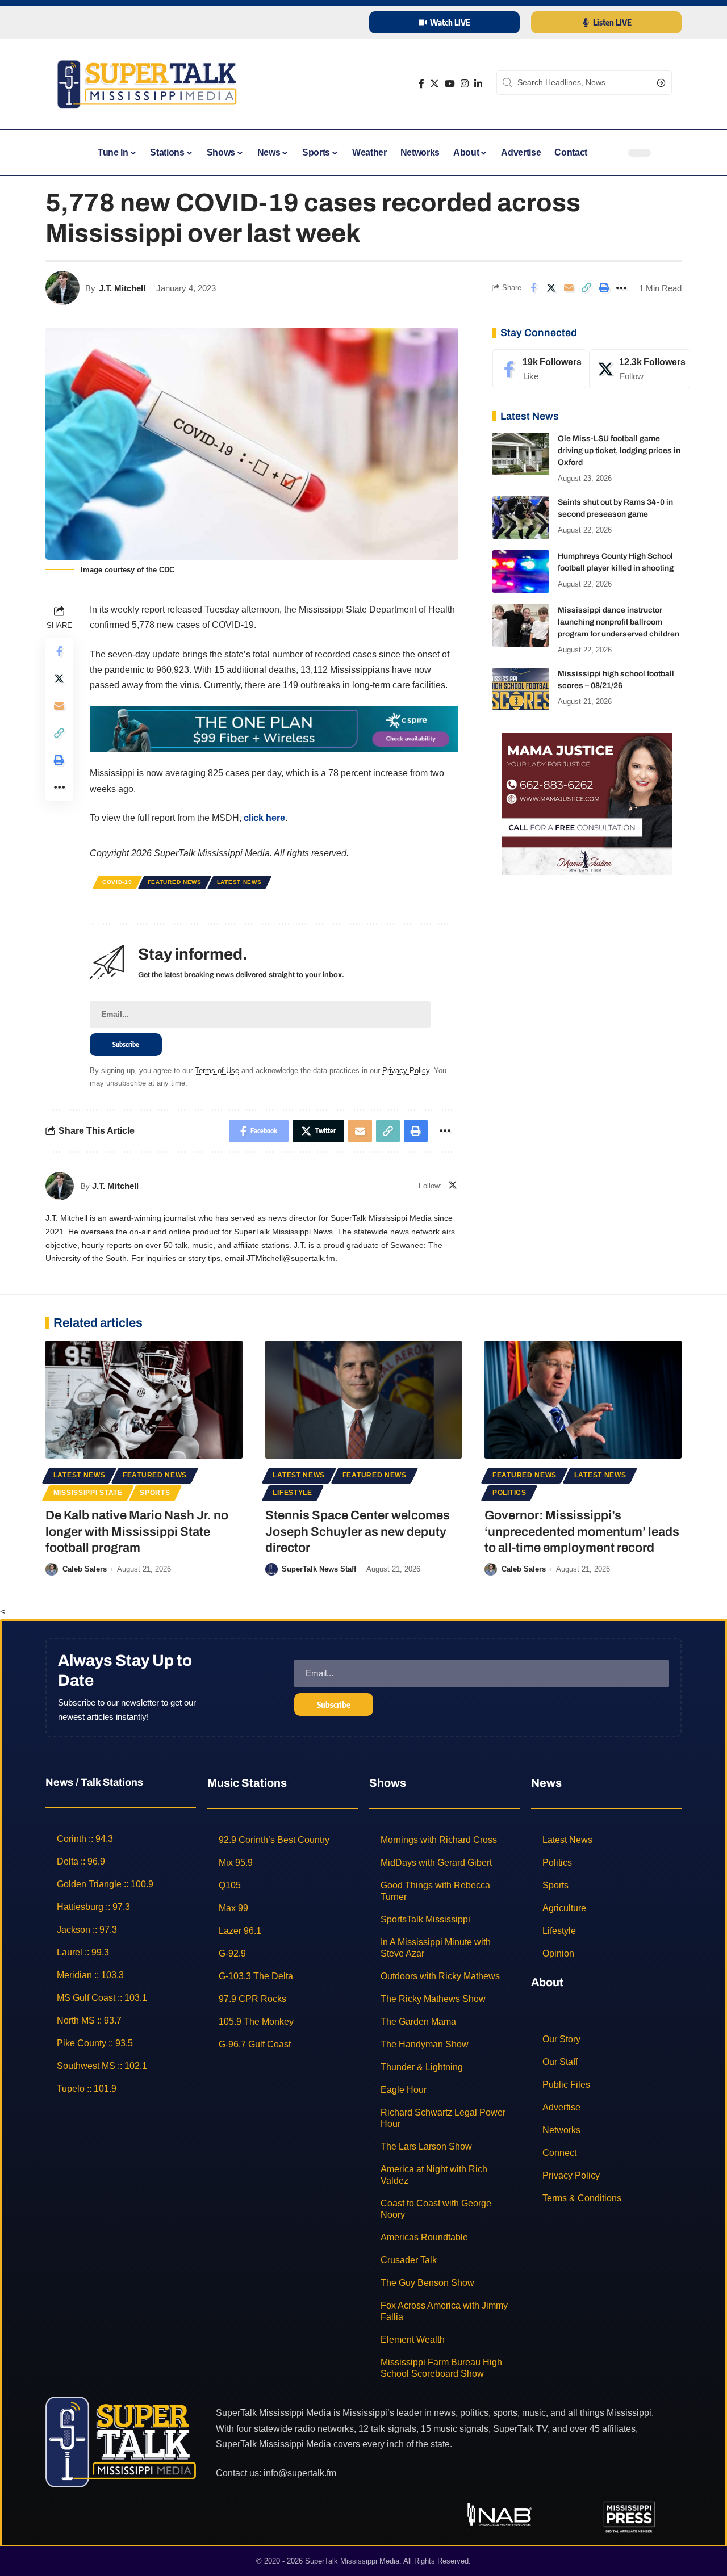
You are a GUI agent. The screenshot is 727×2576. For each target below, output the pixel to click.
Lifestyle (292, 1493)
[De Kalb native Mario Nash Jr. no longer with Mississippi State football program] (144, 1400)
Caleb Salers (85, 1569)
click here (264, 818)
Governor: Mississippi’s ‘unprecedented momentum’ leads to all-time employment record (582, 1532)
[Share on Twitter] (551, 288)
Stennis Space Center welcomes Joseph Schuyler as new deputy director (358, 1532)
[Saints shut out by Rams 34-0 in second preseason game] (521, 518)
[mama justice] (587, 803)
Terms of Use (217, 1071)
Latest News (239, 882)
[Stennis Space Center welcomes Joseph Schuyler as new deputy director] (364, 1400)
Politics (509, 1493)
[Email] (569, 288)
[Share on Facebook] (533, 288)
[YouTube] (450, 84)
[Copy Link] (586, 288)
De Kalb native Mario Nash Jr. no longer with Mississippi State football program (137, 1532)
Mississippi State (88, 1493)
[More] (621, 288)
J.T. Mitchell (122, 288)
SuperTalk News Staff (319, 1569)
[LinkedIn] (478, 84)
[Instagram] (465, 84)
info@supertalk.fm (300, 2473)
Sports (155, 1493)
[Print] (604, 288)
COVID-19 (117, 882)
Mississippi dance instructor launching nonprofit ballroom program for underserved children (619, 622)
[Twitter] (434, 84)
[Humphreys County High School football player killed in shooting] (521, 571)
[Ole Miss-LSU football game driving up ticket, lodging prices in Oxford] (521, 454)
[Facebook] (421, 84)
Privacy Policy (406, 1071)
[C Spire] (274, 729)
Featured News (175, 882)
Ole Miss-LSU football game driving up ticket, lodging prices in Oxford (619, 451)
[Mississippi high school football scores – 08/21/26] (521, 689)
